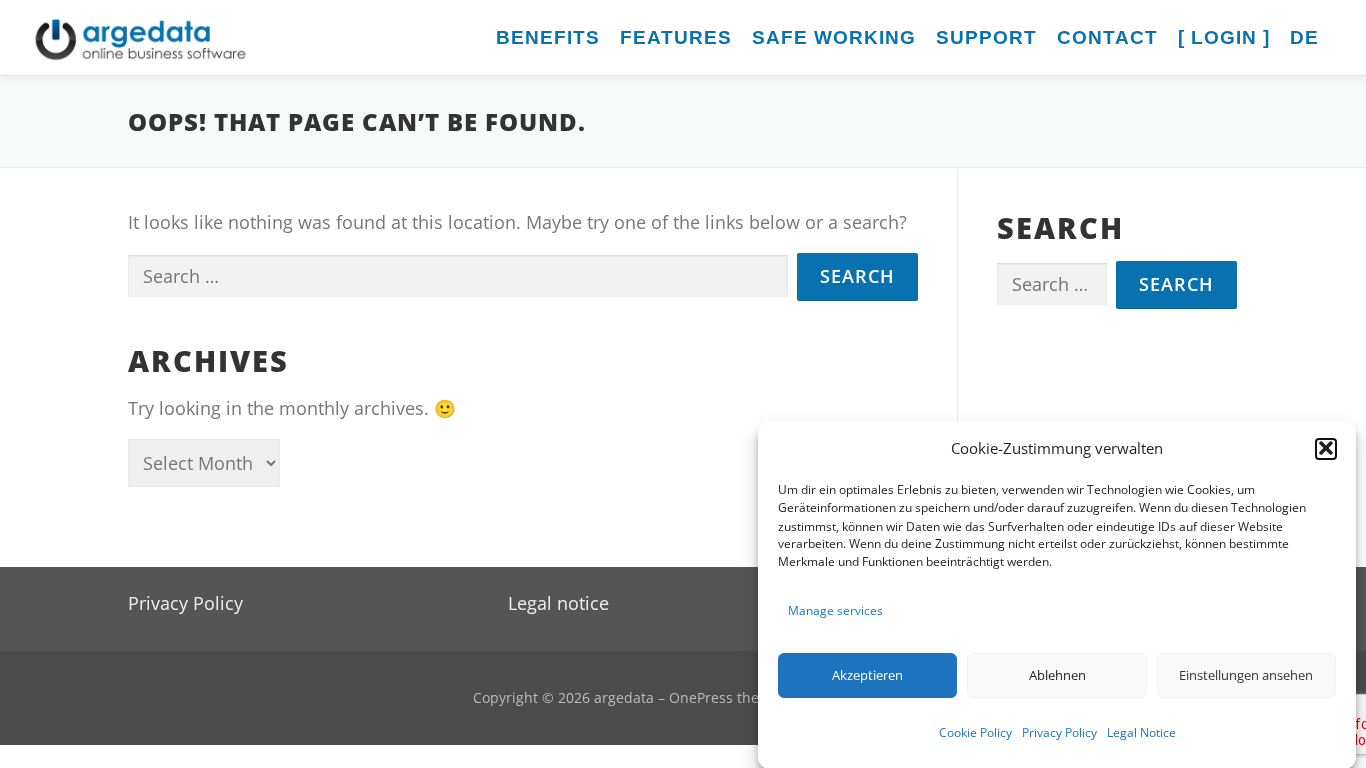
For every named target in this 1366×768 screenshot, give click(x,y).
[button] (1326, 448)
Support (986, 37)
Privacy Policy (1059, 731)
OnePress (701, 697)
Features (676, 37)
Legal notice (558, 603)
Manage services (835, 610)
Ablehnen (1057, 675)
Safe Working (834, 37)
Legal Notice (1141, 731)
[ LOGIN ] (1224, 37)
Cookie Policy (975, 731)
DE (1304, 37)
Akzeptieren (867, 675)
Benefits (548, 37)
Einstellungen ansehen (1246, 675)
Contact (1107, 37)
